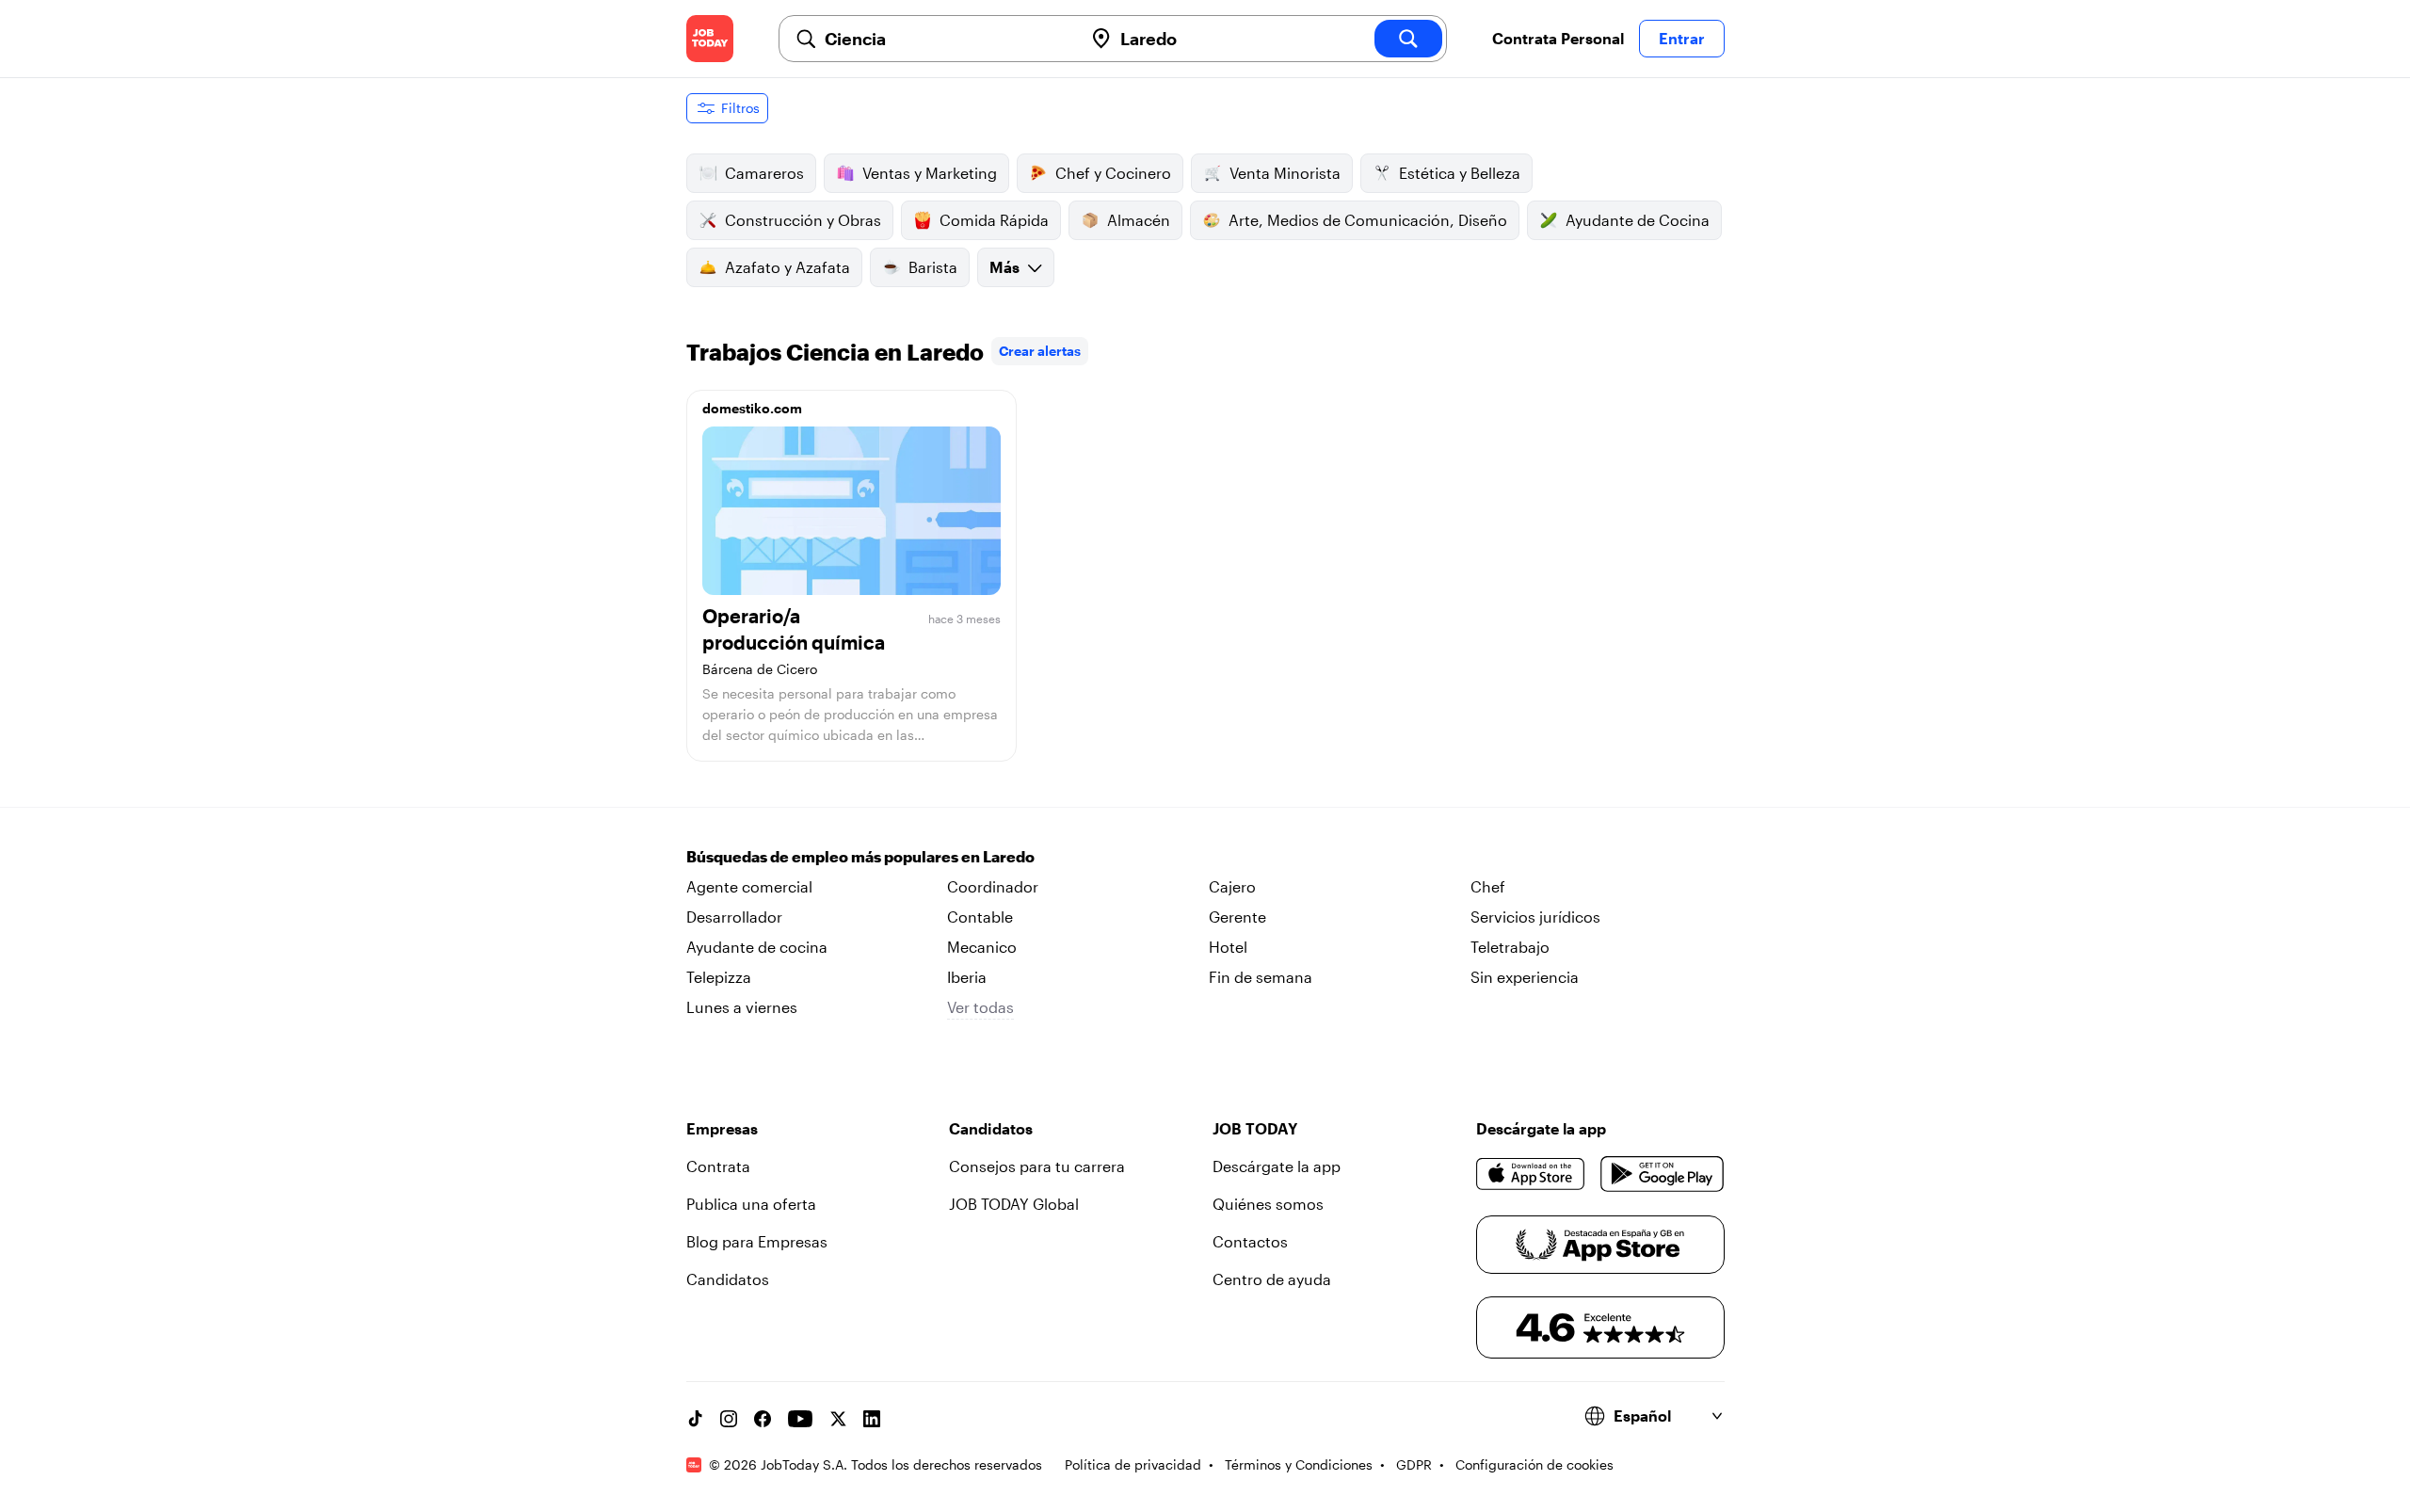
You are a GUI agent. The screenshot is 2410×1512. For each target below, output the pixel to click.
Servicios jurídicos (1535, 917)
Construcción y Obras (803, 220)
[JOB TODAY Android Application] (1662, 1174)
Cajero (1232, 886)
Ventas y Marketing (930, 173)
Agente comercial (749, 886)
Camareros (764, 173)
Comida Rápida (994, 220)
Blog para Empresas (757, 1241)
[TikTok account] (695, 1419)
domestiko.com (752, 408)
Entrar (1682, 38)
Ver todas (980, 1007)
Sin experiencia (1525, 977)
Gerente (1237, 917)
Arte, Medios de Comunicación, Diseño (1368, 220)
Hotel (1228, 947)
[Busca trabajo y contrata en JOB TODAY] (710, 39)
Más (1004, 267)
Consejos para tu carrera (1037, 1166)
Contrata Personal (1558, 38)
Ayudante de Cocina (1638, 220)
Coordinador (993, 886)
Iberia (967, 977)
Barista (933, 267)
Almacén (1139, 220)
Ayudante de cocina (757, 947)
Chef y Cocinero (1113, 173)
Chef (1488, 886)
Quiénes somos (1268, 1204)
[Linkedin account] (872, 1419)
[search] (1408, 39)
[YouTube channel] (800, 1419)
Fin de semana (1261, 977)
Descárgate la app (1277, 1166)
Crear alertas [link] (1040, 351)
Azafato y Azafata (787, 267)
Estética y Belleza (1460, 173)
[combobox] (946, 39)
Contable (980, 917)
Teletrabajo (1510, 947)
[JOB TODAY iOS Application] (1531, 1174)
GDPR (1414, 1464)
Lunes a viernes (742, 1007)
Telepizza (719, 977)
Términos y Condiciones (1299, 1464)
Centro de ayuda (1272, 1279)
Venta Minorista (1285, 173)
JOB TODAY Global (1014, 1204)
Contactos (1250, 1241)
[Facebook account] (763, 1419)
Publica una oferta (751, 1204)
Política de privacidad (1133, 1464)
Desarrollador (734, 917)
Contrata (718, 1166)
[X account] (838, 1419)
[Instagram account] (729, 1419)
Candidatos (728, 1279)
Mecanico (982, 947)
